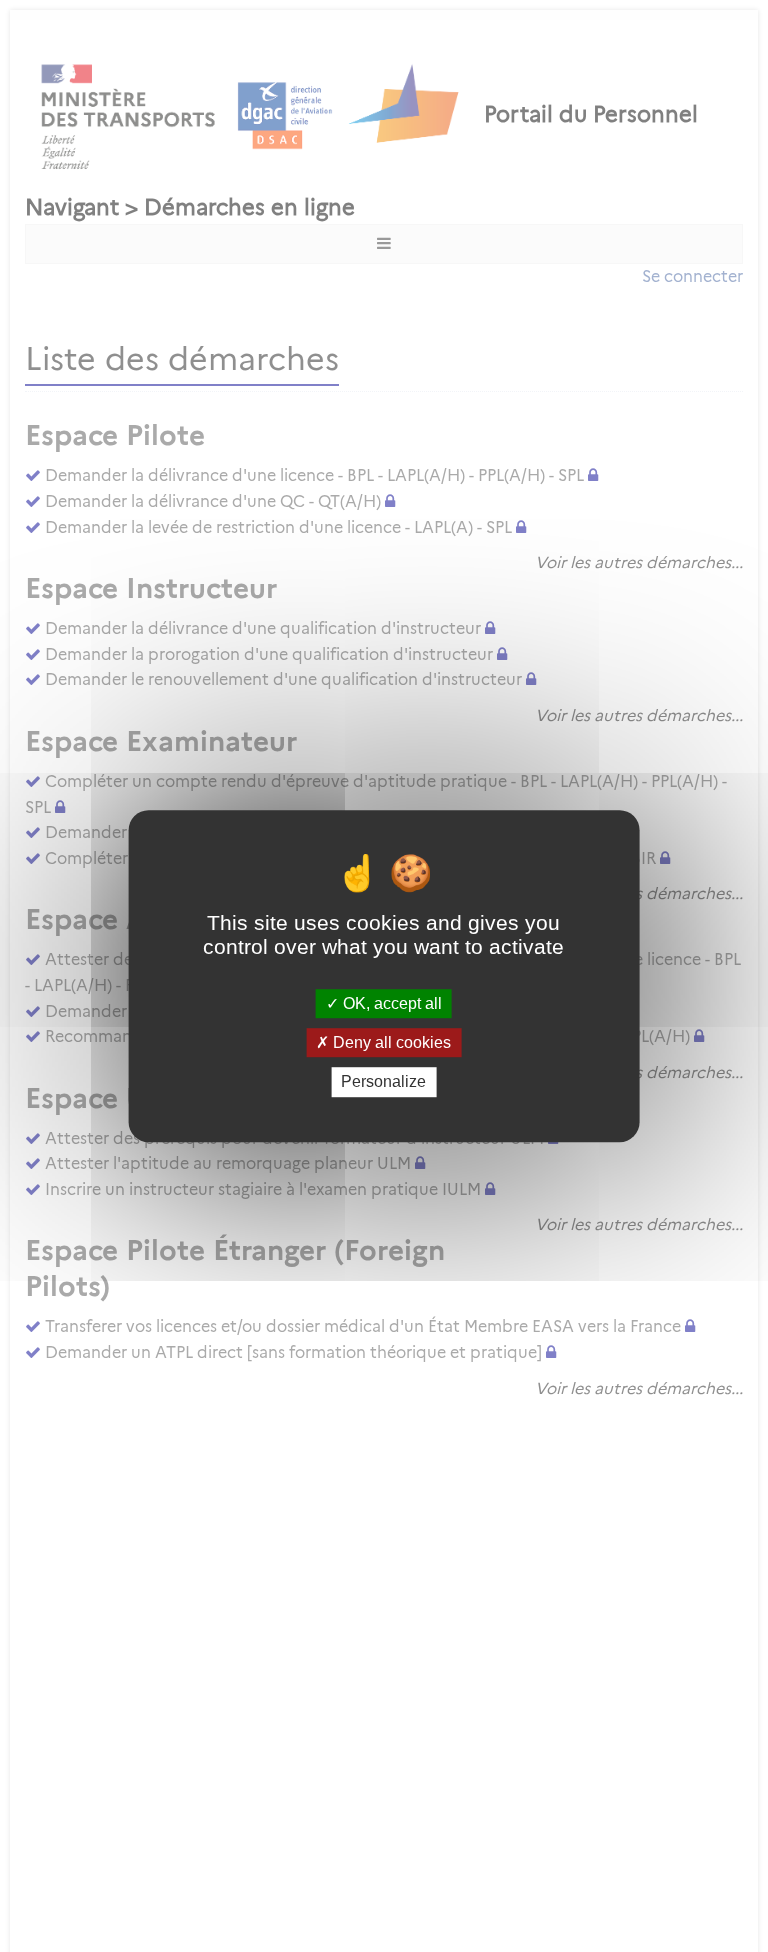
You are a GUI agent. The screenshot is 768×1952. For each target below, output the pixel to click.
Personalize (383, 1082)
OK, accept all (390, 1003)
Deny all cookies (390, 1042)
